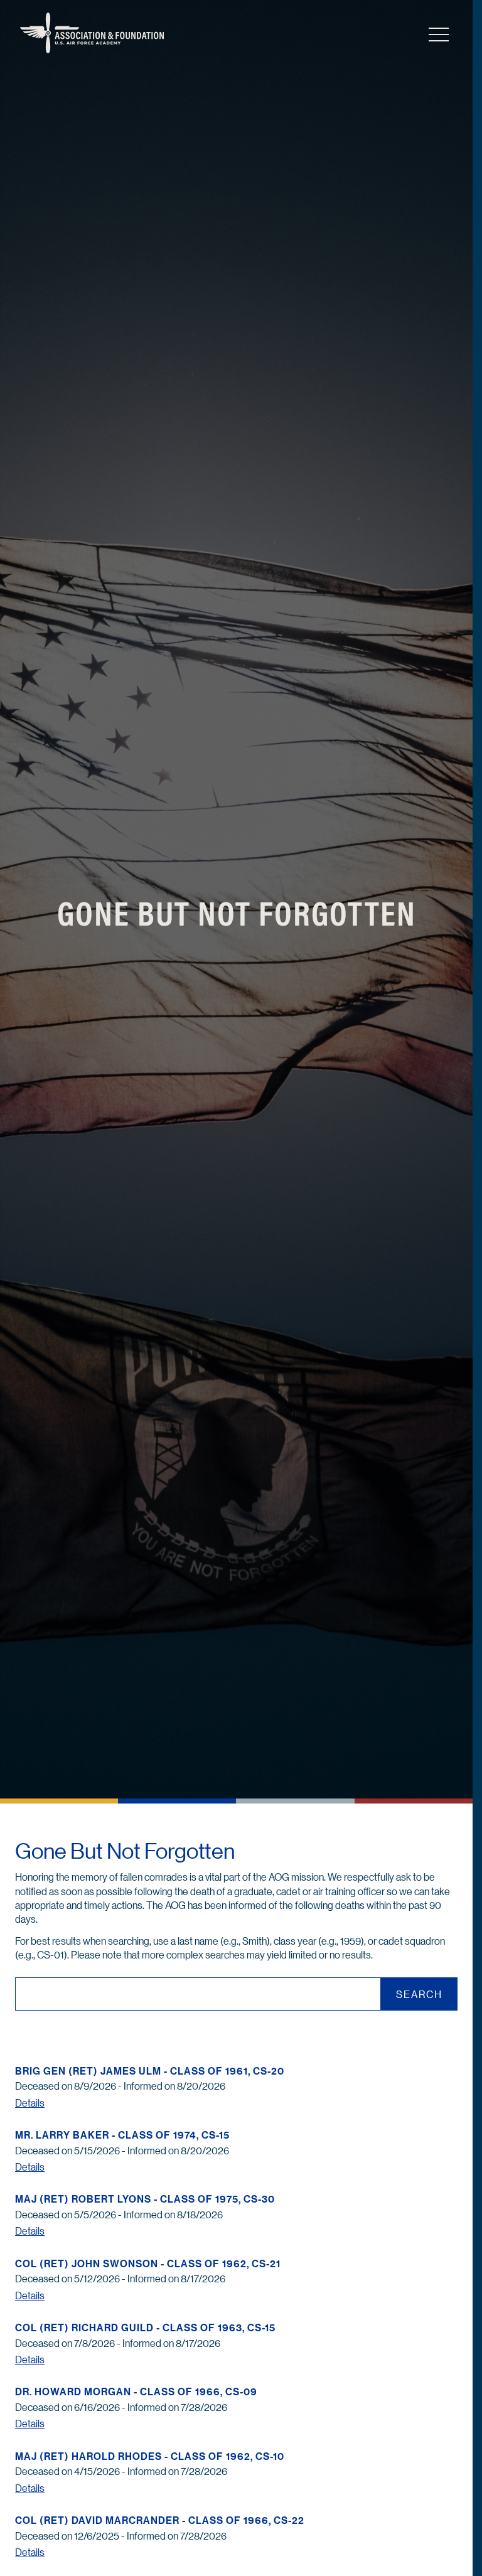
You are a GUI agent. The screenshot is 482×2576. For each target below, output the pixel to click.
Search (419, 1994)
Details (30, 2103)
